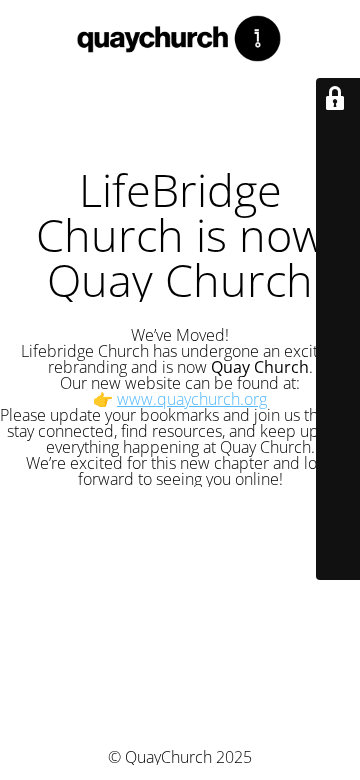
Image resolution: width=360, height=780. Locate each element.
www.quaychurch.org (192, 399)
